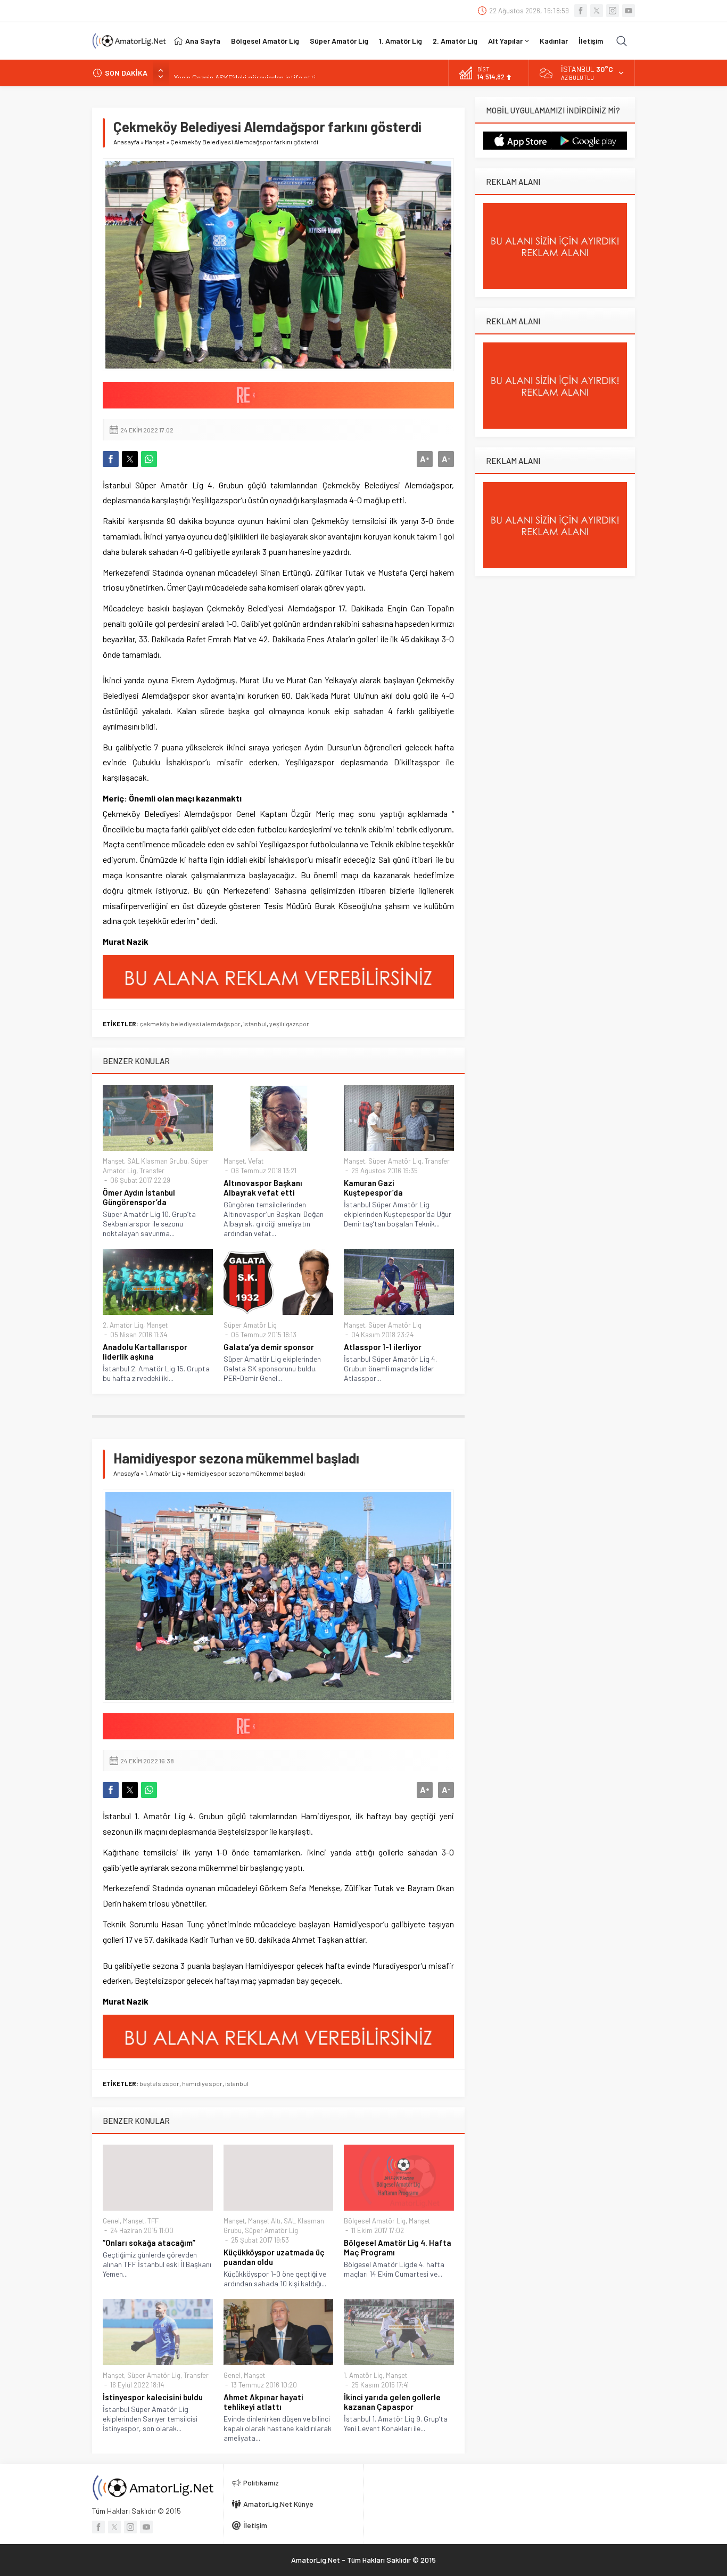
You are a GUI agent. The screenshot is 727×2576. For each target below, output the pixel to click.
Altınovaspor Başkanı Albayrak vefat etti (263, 1188)
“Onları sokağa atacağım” (149, 2243)
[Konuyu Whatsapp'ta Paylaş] (149, 459)
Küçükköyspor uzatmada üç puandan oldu (274, 2257)
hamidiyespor (202, 2083)
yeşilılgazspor (289, 1024)
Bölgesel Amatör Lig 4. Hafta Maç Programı (398, 2247)
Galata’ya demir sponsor (269, 1347)
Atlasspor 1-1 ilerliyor (383, 1347)
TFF (153, 2221)
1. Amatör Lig (163, 1473)
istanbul (255, 1024)
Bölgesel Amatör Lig (375, 2221)
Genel (111, 2221)
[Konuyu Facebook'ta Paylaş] (111, 459)
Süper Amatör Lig (395, 1161)
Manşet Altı (264, 2221)
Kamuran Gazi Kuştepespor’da (373, 1188)
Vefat (256, 1161)
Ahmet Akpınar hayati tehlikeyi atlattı (263, 2402)
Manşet (155, 142)
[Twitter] (597, 11)
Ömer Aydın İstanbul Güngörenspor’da (139, 1197)
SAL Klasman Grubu (157, 1161)
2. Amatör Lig (123, 1325)
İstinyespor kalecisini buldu (153, 2397)
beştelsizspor (159, 2083)
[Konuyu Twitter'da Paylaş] (130, 459)
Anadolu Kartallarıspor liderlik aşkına (145, 1352)
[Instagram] (613, 11)
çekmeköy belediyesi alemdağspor (190, 1024)
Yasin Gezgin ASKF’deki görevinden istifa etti (245, 73)
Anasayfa (126, 142)
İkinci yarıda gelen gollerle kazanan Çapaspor (392, 2402)
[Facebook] (581, 11)
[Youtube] (629, 11)
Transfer (152, 1171)
